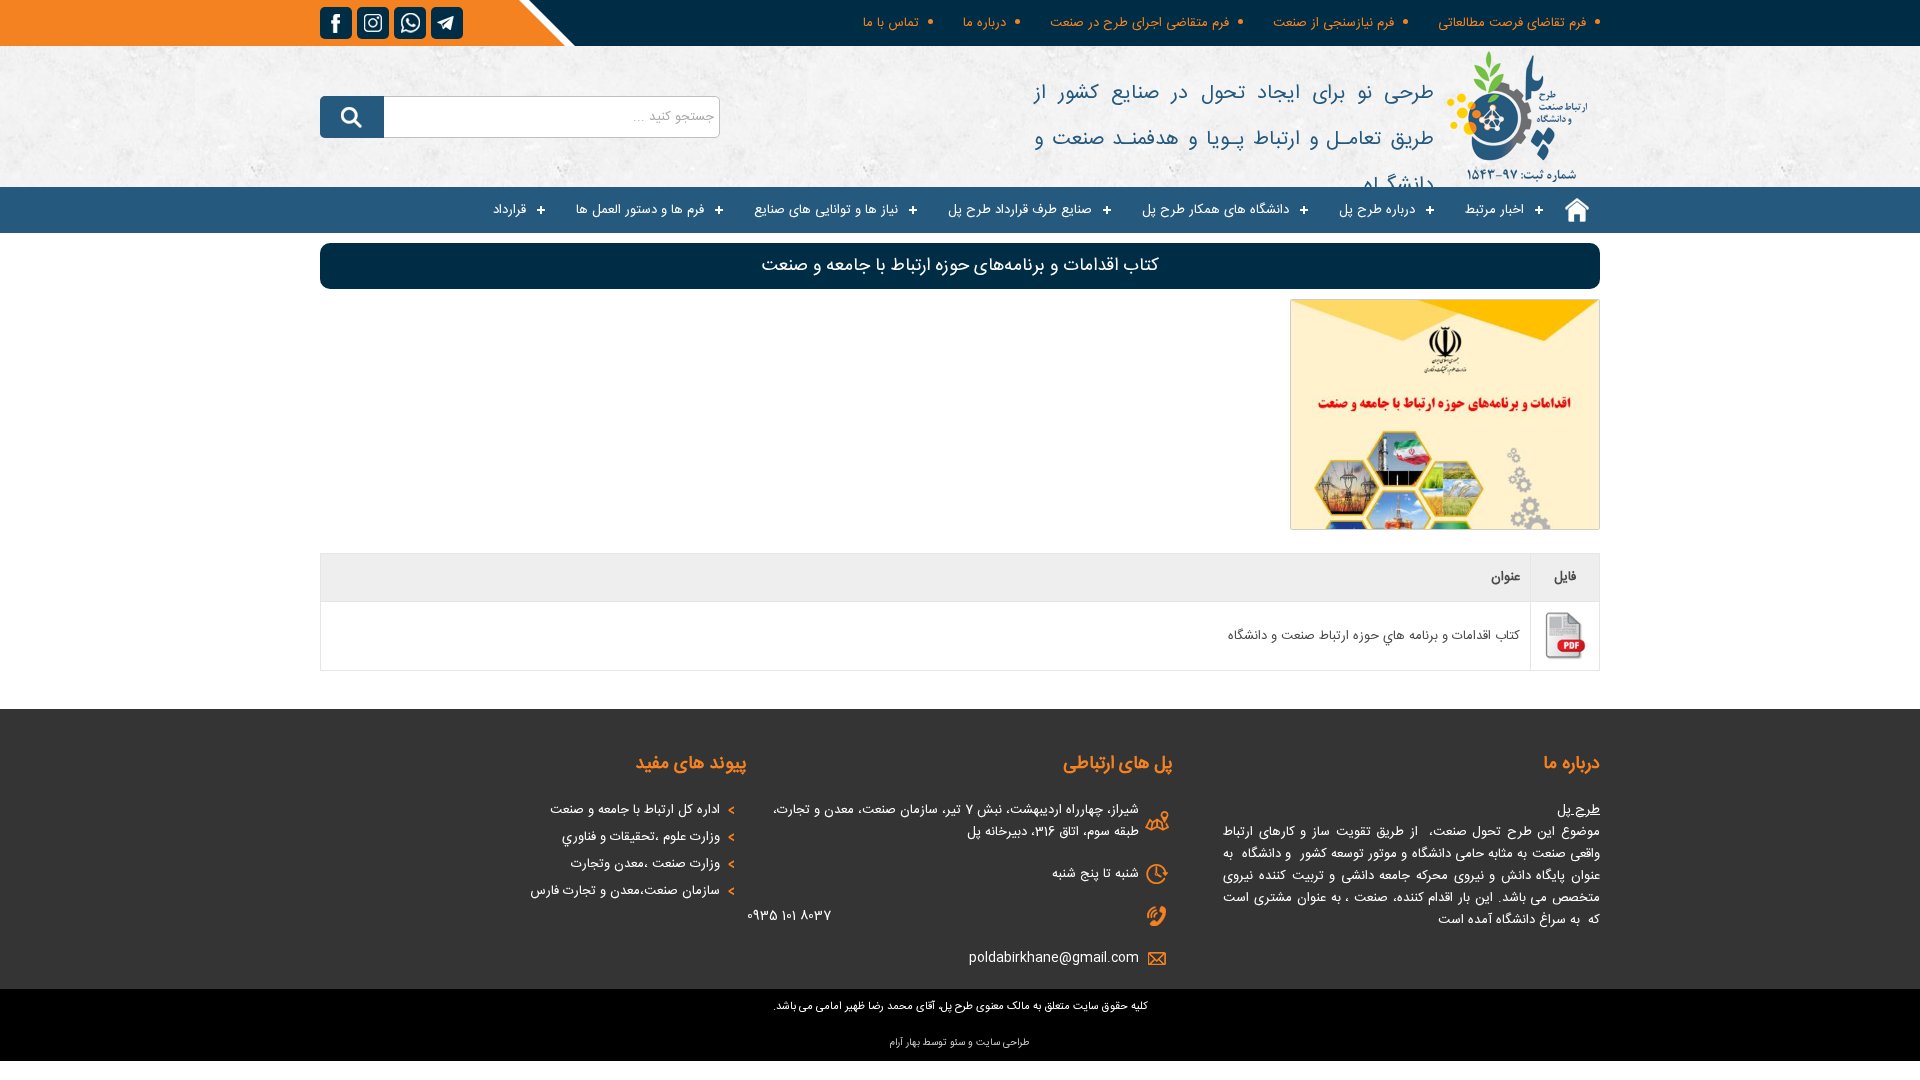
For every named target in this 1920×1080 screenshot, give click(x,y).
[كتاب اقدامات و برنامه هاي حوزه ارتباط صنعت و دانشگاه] (1565, 657)
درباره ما (984, 23)
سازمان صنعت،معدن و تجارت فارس (625, 891)
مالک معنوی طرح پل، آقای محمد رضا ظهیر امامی (923, 1007)
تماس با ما (891, 23)
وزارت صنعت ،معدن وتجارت (645, 864)
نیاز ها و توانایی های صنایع (826, 210)
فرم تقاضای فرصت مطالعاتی (1512, 23)
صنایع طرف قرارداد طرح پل (1020, 210)
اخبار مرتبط (1494, 210)
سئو (957, 1043)
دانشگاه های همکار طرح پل (1215, 210)
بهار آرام (905, 1043)
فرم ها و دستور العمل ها (640, 210)
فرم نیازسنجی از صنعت (1333, 23)
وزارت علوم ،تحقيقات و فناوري (641, 837)
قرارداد (509, 210)
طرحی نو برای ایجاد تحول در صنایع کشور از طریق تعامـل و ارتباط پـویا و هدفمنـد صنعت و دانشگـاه (1234, 139)
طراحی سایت (1003, 1043)
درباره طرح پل (1377, 210)
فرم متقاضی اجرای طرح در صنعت (1139, 23)
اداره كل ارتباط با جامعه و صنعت (635, 810)
